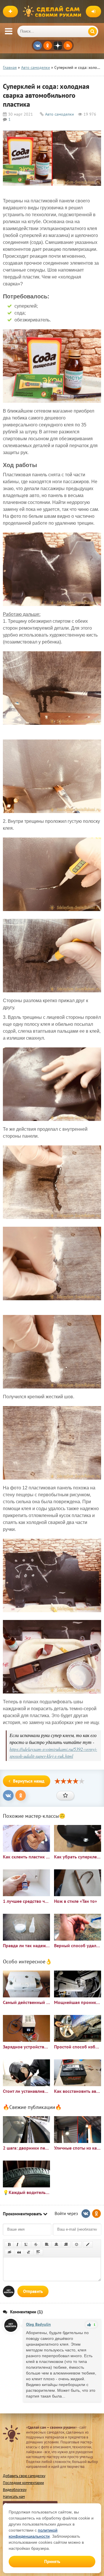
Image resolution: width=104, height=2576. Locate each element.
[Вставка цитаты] (19, 2252)
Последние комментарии (23, 2483)
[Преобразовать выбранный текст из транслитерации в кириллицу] (29, 2252)
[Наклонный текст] (17, 2244)
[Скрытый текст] (10, 2252)
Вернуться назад (29, 1781)
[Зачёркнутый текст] (36, 2244)
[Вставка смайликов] (77, 2244)
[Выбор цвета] (88, 2244)
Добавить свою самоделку (24, 2476)
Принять (52, 2561)
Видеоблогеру (15, 2490)
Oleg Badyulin (38, 2324)
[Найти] (92, 31)
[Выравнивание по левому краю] (47, 2244)
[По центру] (56, 2244)
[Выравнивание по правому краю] (66, 2244)
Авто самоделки (60, 114)
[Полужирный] (9, 2244)
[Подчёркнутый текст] (26, 2244)
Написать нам (14, 2497)
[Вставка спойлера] (38, 2252)
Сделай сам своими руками (53, 12)
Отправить (33, 2291)
